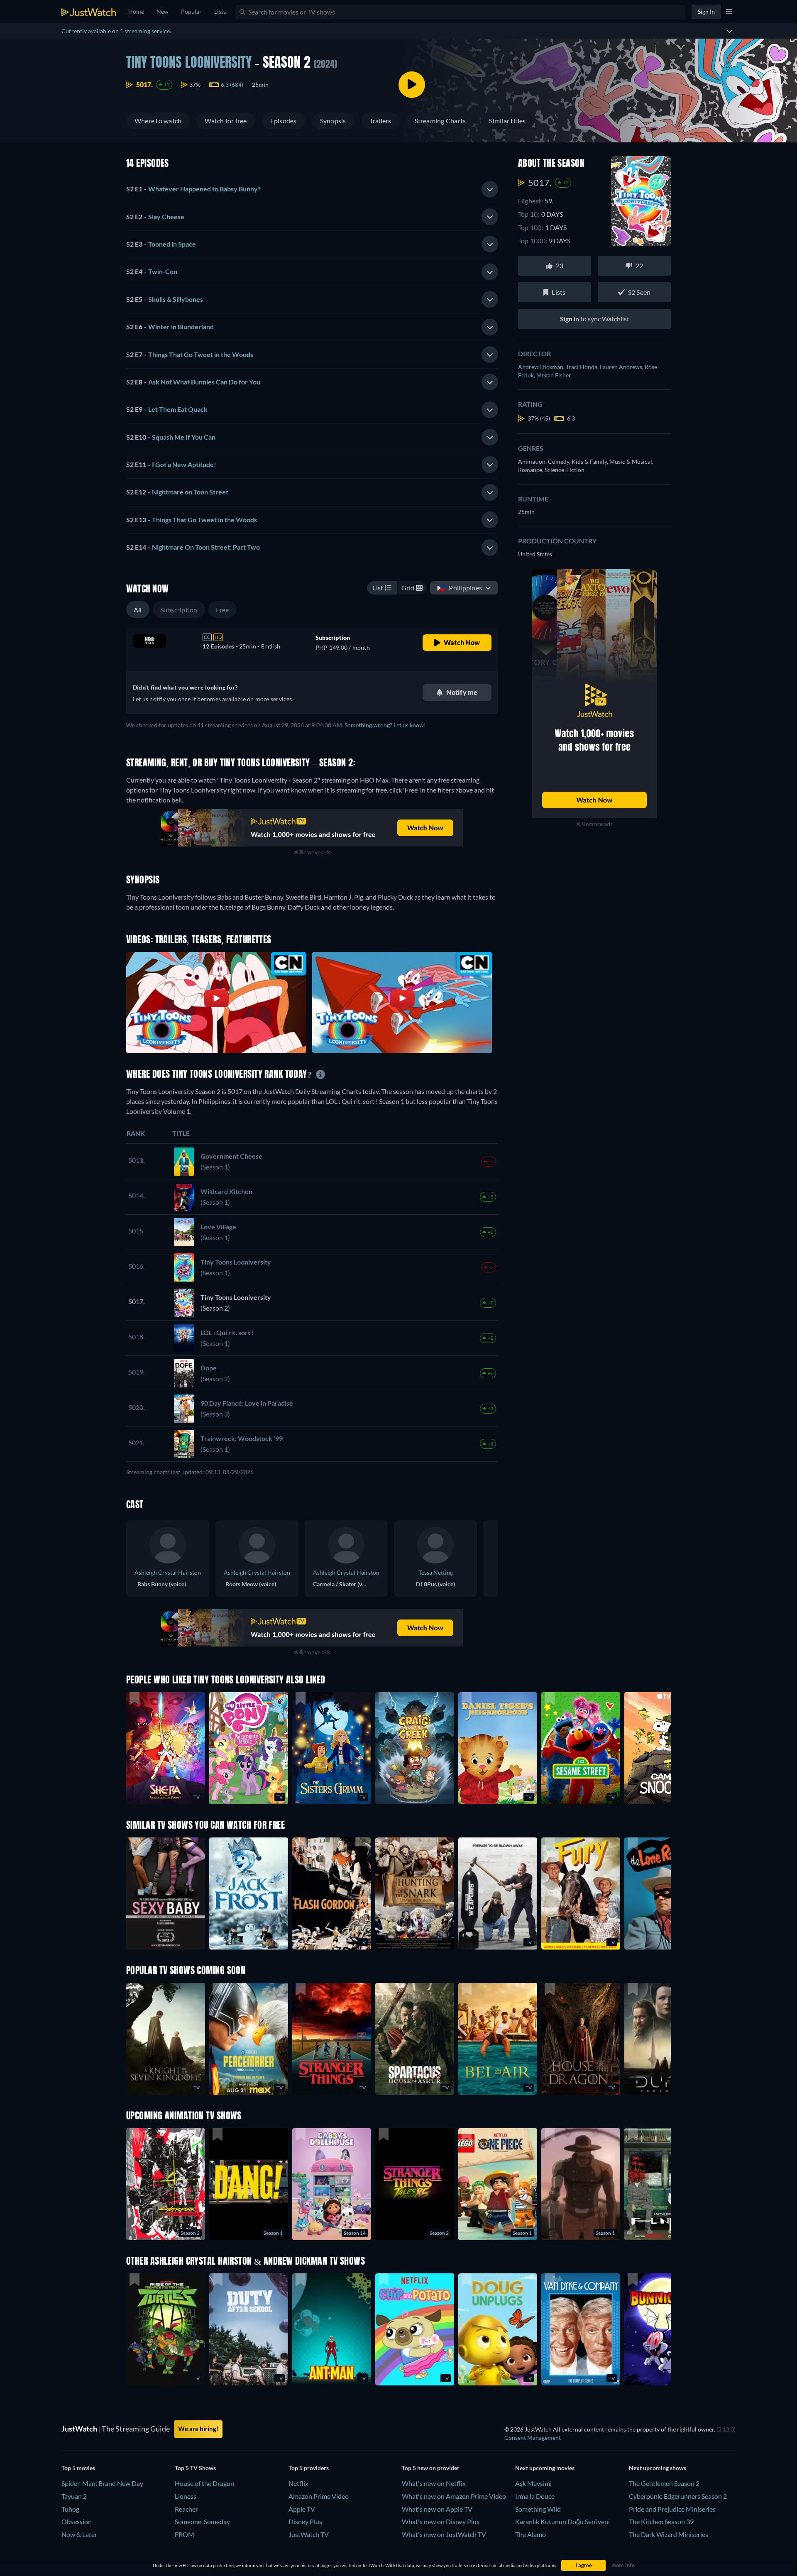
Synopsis (333, 121)
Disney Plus (305, 2521)
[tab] (312, 189)
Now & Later (79, 2534)
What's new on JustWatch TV (444, 2534)
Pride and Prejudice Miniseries (672, 2509)
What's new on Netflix (434, 2483)
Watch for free (226, 121)
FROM (185, 2534)
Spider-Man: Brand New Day (102, 2483)
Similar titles (507, 121)
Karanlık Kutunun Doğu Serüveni (562, 2521)
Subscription (179, 610)
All (138, 610)
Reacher (186, 2509)
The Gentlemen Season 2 (664, 2483)
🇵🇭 (460, 588)
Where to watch (158, 121)
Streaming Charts (440, 121)
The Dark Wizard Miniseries (669, 2534)
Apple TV (302, 2509)
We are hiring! (198, 2429)
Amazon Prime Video (319, 2496)
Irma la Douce (535, 2496)
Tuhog (70, 2509)
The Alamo (531, 2534)
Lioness (186, 2496)
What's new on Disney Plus (441, 2521)
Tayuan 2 (74, 2496)
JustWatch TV (309, 2534)
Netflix (298, 2483)
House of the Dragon (204, 2483)
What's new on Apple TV (437, 2509)
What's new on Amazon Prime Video (454, 2496)
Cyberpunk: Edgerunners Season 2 (678, 2496)
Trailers (380, 121)
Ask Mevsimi (533, 2483)
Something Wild (538, 2509)
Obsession (77, 2521)
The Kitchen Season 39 (661, 2521)
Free (222, 610)
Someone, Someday (202, 2521)
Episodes (284, 121)
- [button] (193, 189)
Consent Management (533, 2438)
